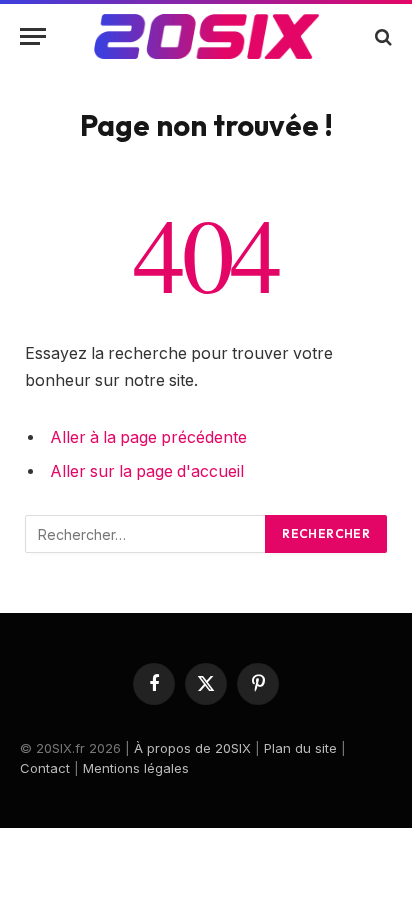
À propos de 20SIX (192, 748)
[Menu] (33, 36)
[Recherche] (381, 36)
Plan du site (300, 748)
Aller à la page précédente (148, 437)
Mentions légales (136, 768)
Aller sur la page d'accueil (147, 471)
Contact (45, 768)
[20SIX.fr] (206, 36)
